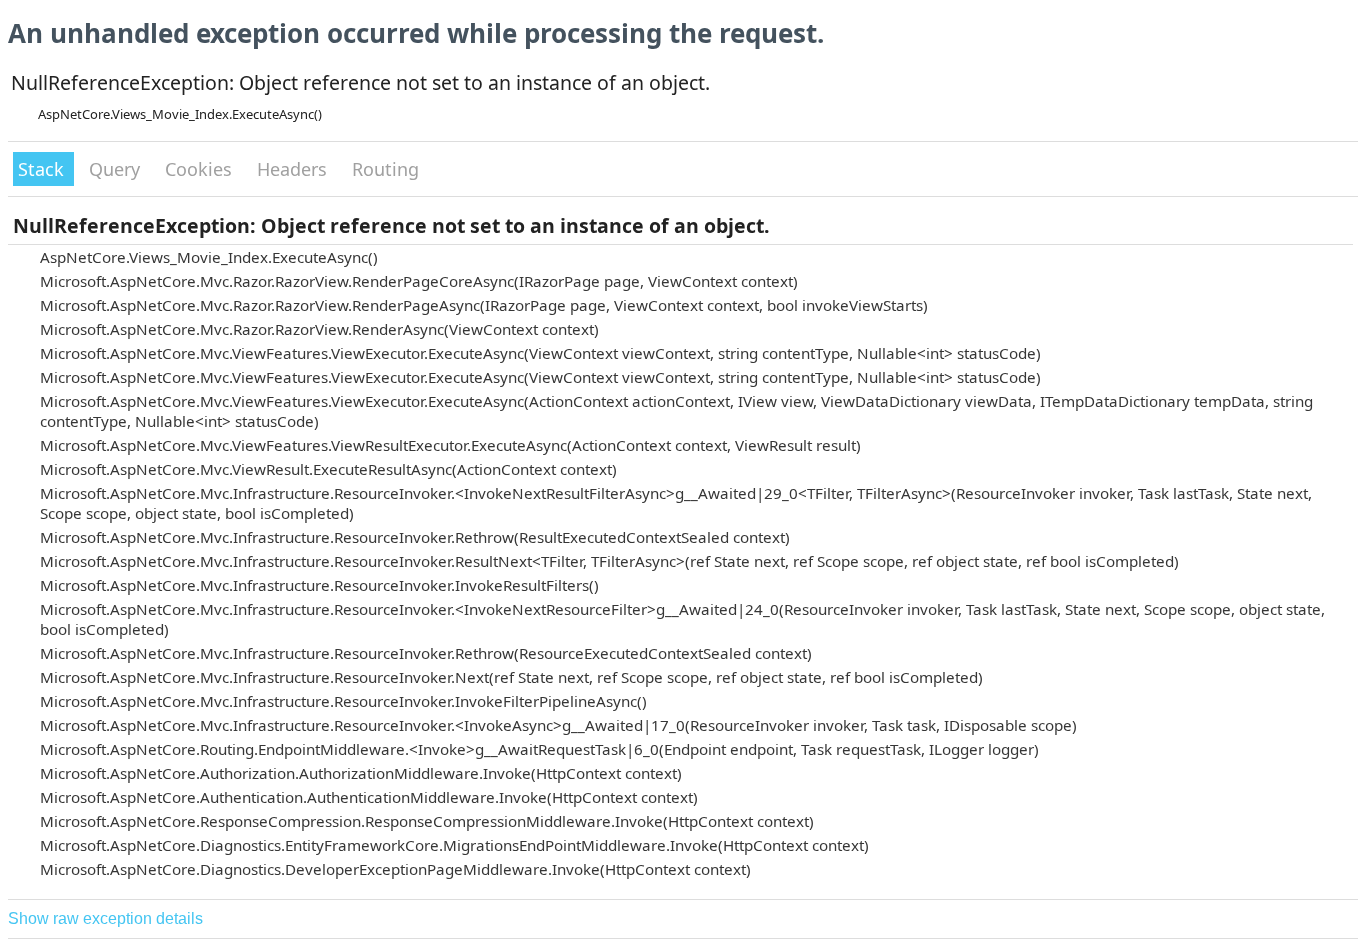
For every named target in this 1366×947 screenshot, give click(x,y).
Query (117, 169)
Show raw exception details (105, 918)
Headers (294, 169)
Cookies (201, 169)
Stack (43, 169)
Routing (385, 169)
